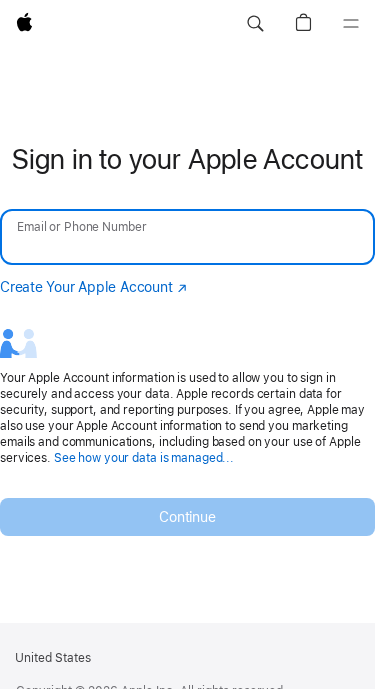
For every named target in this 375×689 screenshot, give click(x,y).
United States (53, 658)
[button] (255, 24)
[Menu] (351, 24)
